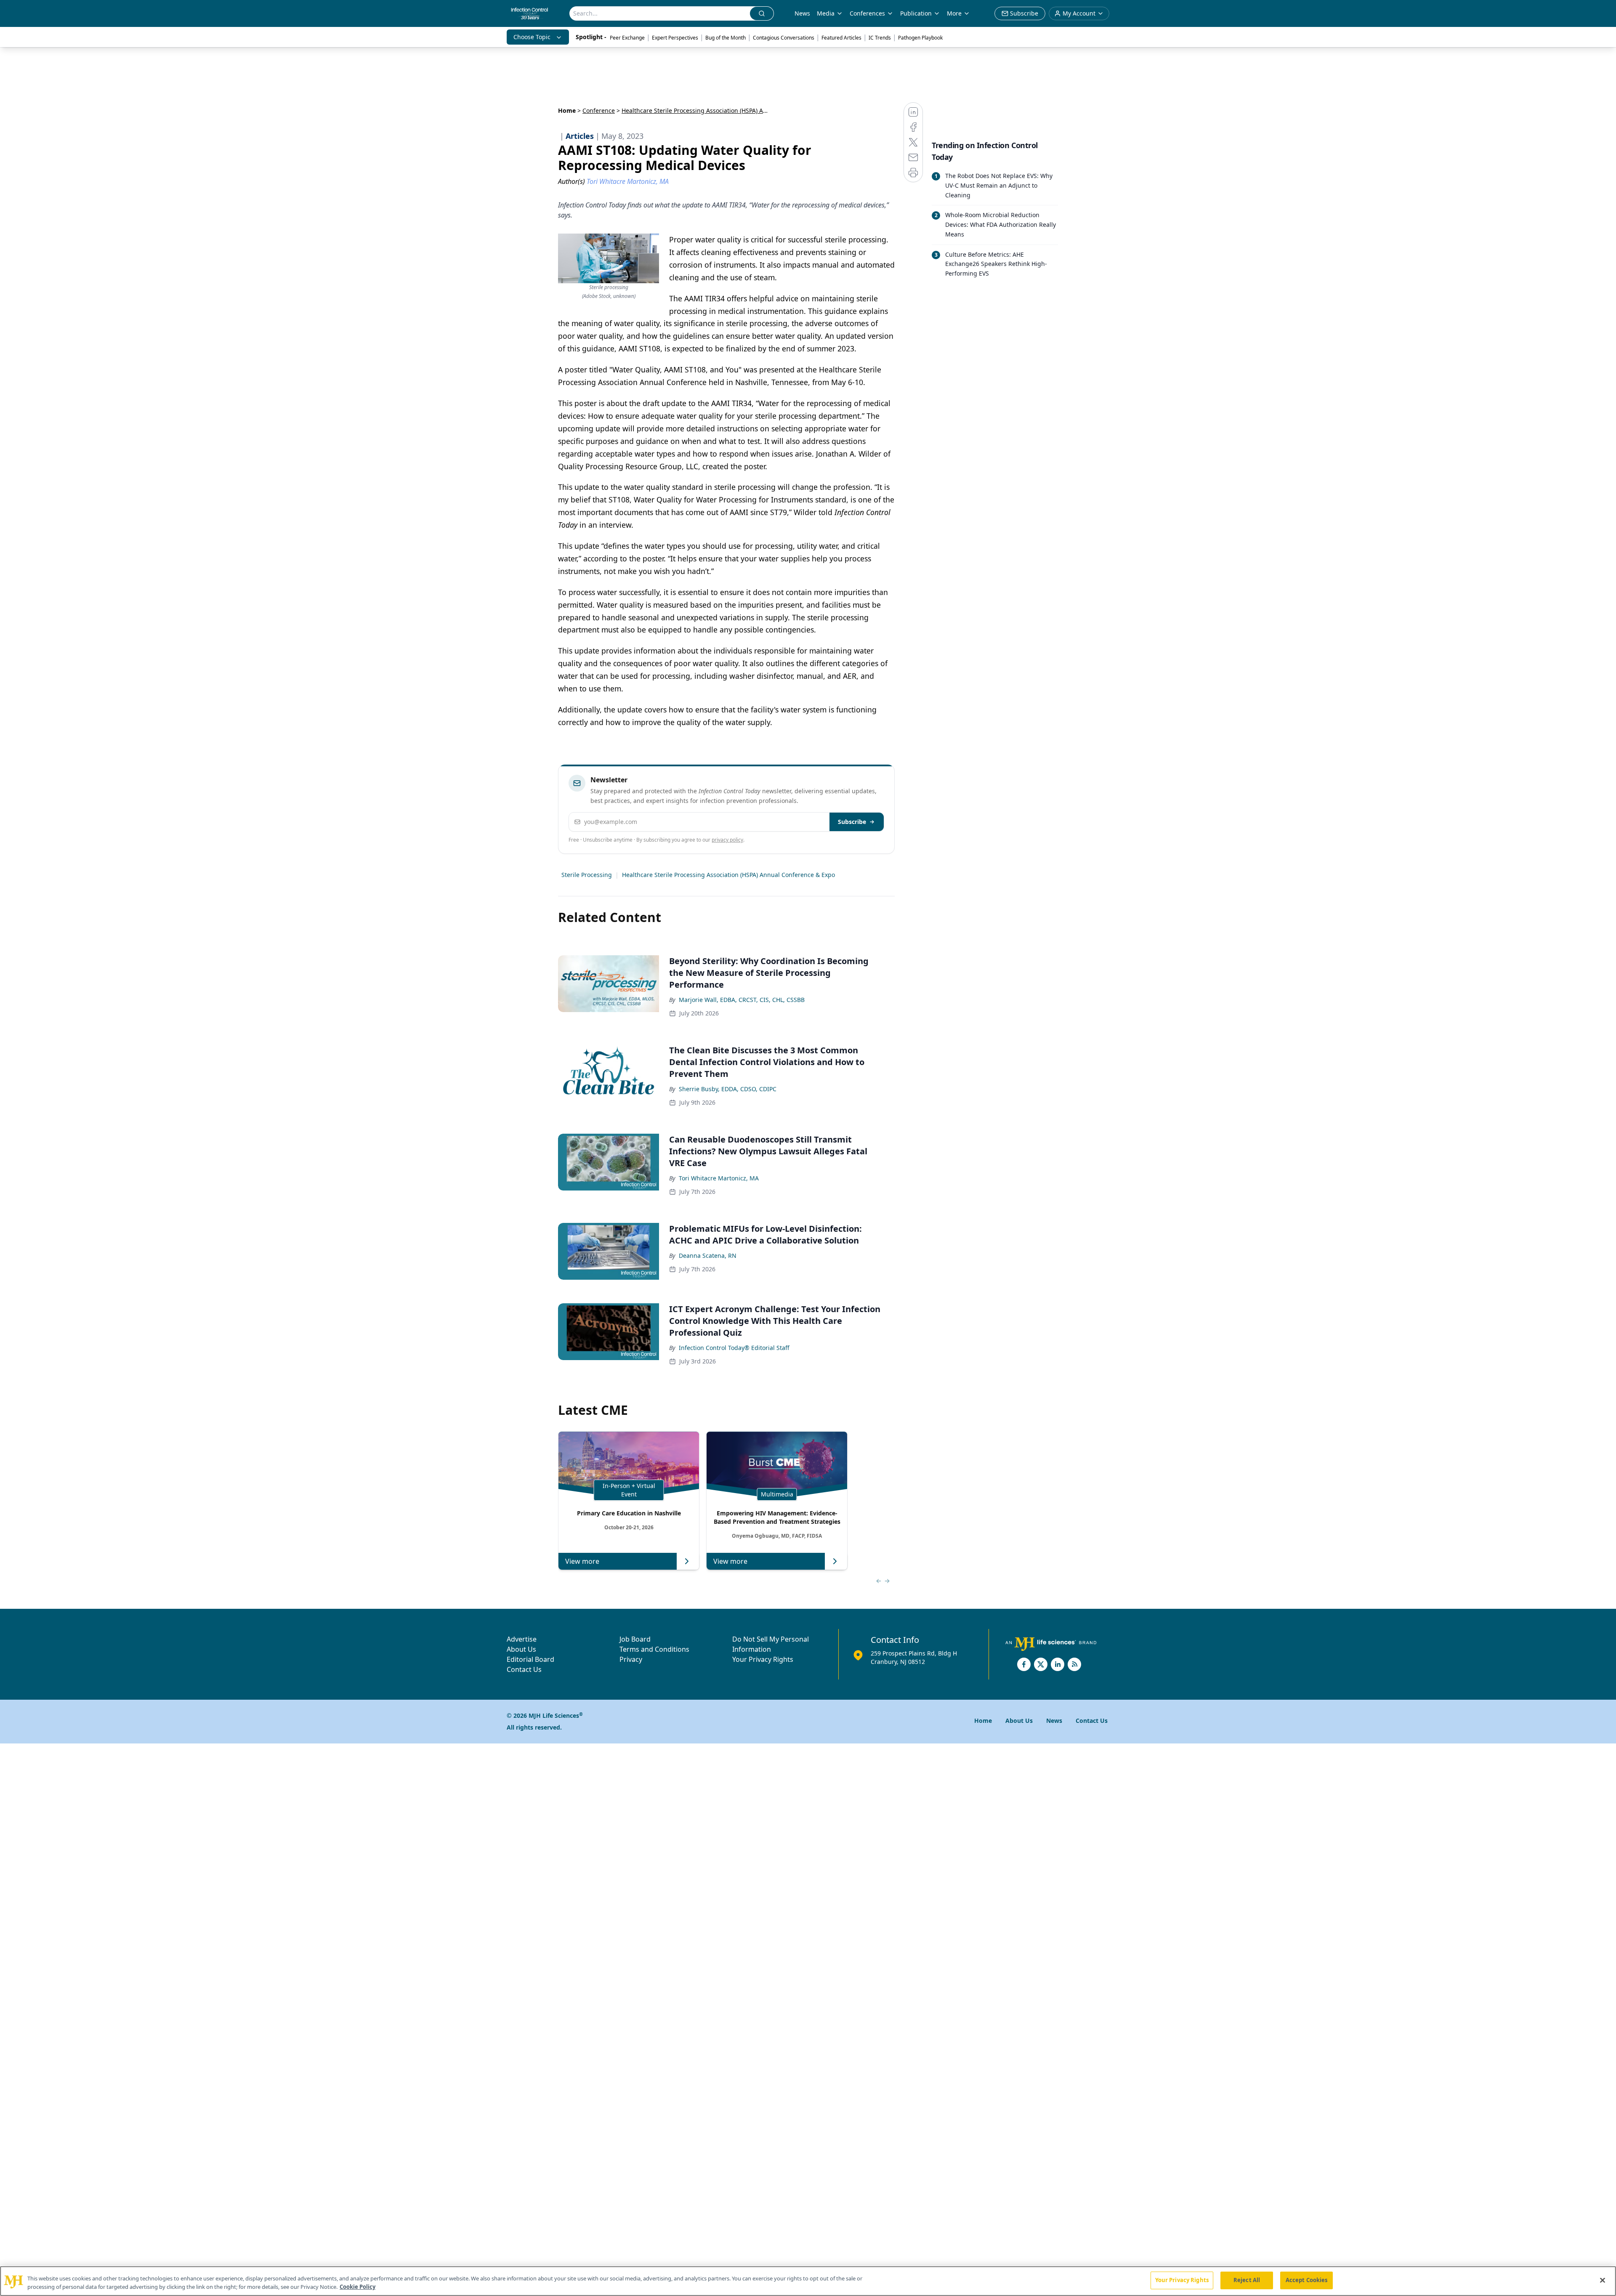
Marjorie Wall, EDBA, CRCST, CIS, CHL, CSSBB (742, 1000)
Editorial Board (530, 1659)
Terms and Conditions (654, 1649)
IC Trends (880, 38)
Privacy (631, 1659)
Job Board (635, 1639)
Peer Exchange (627, 38)
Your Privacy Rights (763, 1659)
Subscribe (852, 822)
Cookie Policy (357, 2287)
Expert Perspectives (675, 38)
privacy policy (727, 840)
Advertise (522, 1639)
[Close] (1603, 2280)
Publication (916, 13)
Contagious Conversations (784, 38)
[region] (808, 2281)
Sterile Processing (587, 875)
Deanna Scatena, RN (708, 1256)
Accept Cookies (1307, 2280)
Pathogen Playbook (920, 38)
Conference (599, 110)
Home (567, 110)
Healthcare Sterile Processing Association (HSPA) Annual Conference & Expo (728, 875)
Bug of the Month (726, 38)
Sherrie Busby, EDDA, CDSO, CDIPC (728, 1089)
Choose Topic (532, 37)
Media (826, 13)
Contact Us (524, 1669)
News (802, 13)
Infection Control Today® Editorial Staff (734, 1348)
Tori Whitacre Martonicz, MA (719, 1178)
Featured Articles (841, 38)
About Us (521, 1649)
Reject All (1247, 2280)
